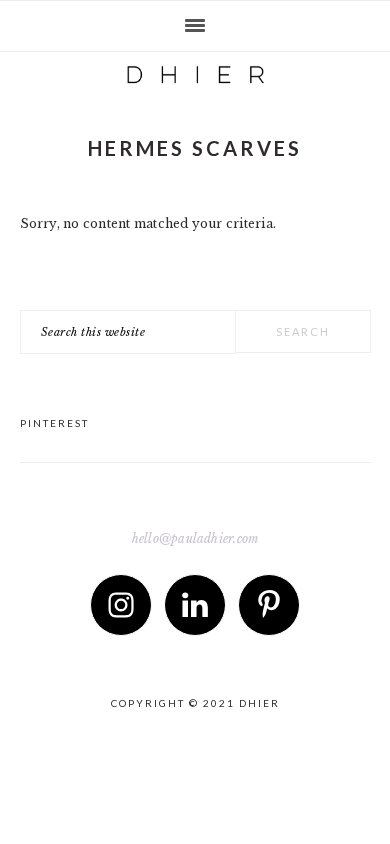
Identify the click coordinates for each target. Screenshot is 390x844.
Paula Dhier (195, 70)
